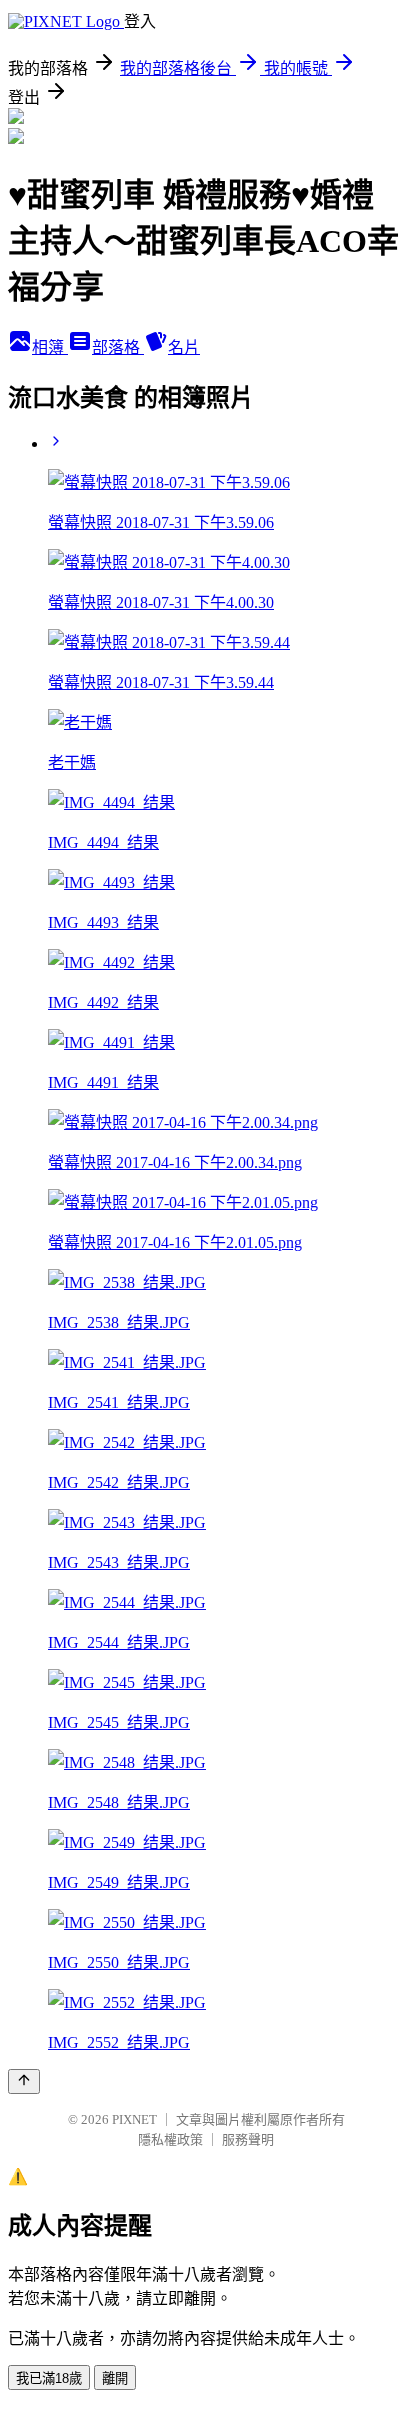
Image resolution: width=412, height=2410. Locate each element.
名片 (184, 347)
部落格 (118, 347)
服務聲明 (248, 2139)
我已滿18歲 (49, 2378)
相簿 (50, 347)
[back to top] (24, 2081)
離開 (115, 2378)
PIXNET (134, 2119)
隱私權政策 (170, 2139)
